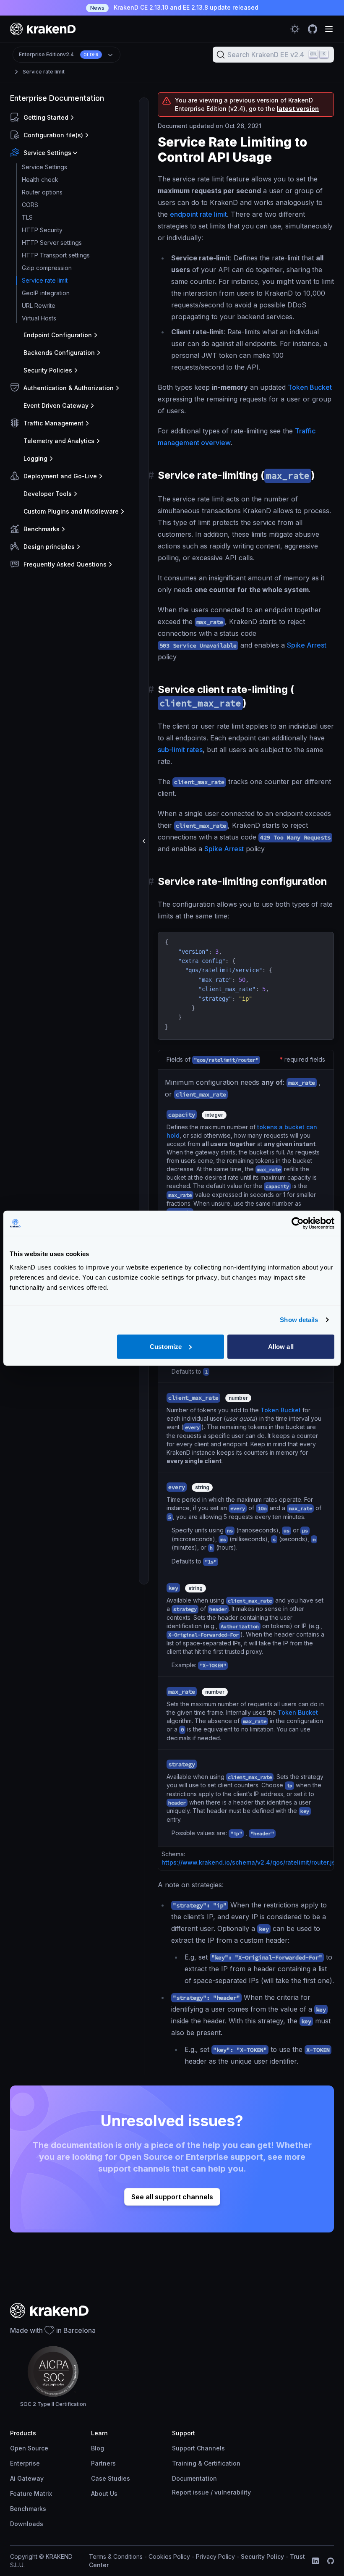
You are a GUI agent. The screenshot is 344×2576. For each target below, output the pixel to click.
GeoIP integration (46, 293)
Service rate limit (44, 72)
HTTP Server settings (52, 243)
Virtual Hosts (39, 318)
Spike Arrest (307, 645)
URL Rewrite (39, 306)
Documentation (194, 2478)
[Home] (43, 29)
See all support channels (172, 2197)
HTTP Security (42, 230)
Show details (299, 1320)
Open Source (29, 2448)
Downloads (27, 2524)
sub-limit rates (180, 750)
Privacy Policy (215, 2556)
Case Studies (111, 2478)
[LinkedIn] (315, 2561)
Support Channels (198, 2448)
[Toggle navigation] (329, 29)
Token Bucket (310, 387)
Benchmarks (28, 2509)
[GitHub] (331, 2561)
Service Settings (44, 167)
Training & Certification (206, 2463)
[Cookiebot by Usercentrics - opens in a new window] (298, 1223)
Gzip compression (47, 268)
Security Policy (262, 2556)
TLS (27, 217)
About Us (104, 2493)
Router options (42, 192)
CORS (30, 205)
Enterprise (25, 2463)
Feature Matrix (31, 2493)
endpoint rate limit (198, 214)
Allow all (281, 1346)
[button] (75, 118)
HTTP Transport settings (56, 255)
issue (201, 2492)
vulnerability (233, 2492)
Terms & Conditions (116, 2556)
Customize (166, 1346)
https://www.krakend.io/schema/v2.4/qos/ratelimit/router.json (252, 1862)
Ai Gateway (27, 2478)
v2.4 (59, 54)
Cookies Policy (169, 2556)
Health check (40, 180)
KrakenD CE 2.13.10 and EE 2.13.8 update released (174, 7)
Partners (103, 2463)
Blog (98, 2448)
